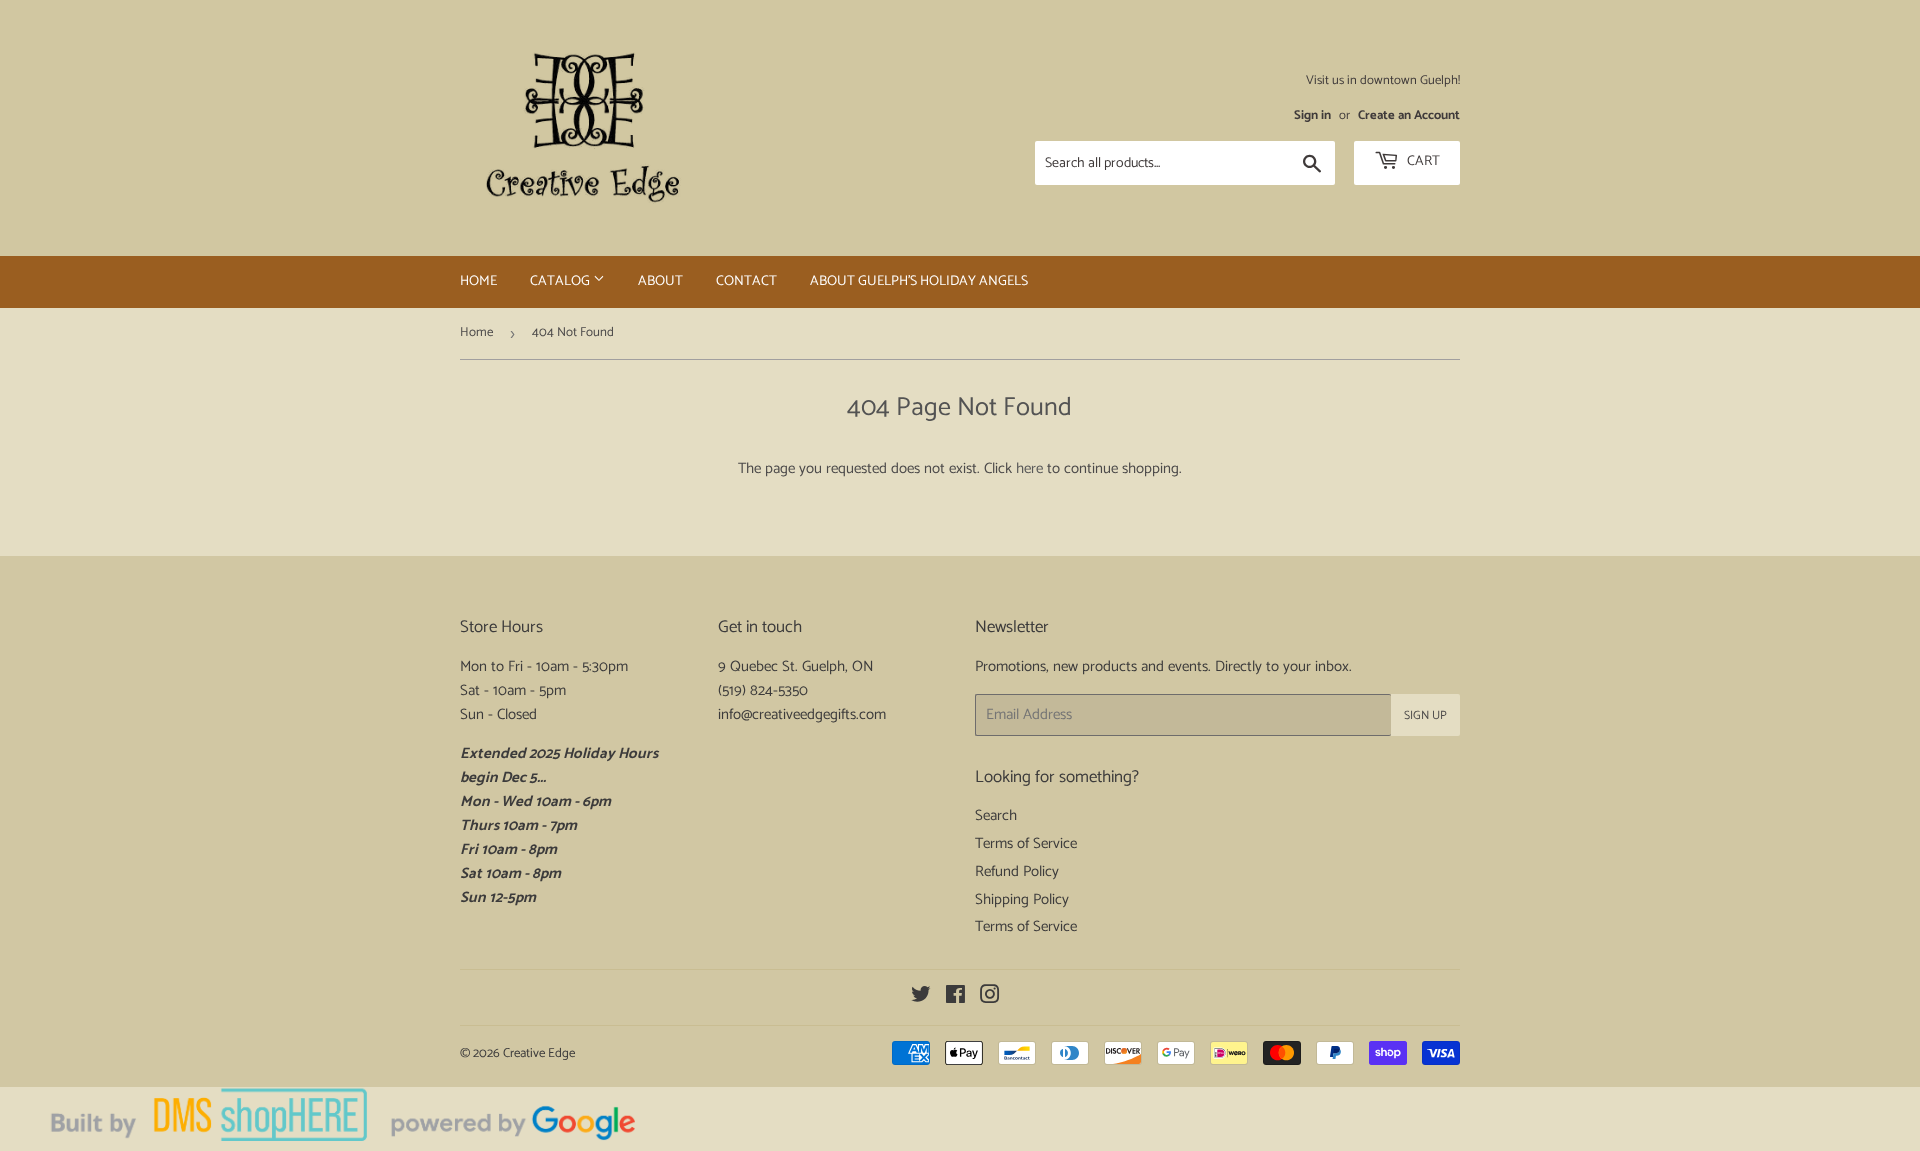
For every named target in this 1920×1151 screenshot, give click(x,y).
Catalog (561, 281)
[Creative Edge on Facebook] (955, 997)
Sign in (1312, 115)
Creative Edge (539, 1053)
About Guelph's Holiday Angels (919, 281)
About (660, 281)
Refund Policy (1017, 871)
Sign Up (1425, 715)
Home (478, 281)
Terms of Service (1026, 843)
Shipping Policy (1022, 899)
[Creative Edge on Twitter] (921, 997)
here (1029, 468)
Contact (746, 281)
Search (996, 815)
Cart (1422, 161)
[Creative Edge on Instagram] (990, 997)
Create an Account (1409, 115)
